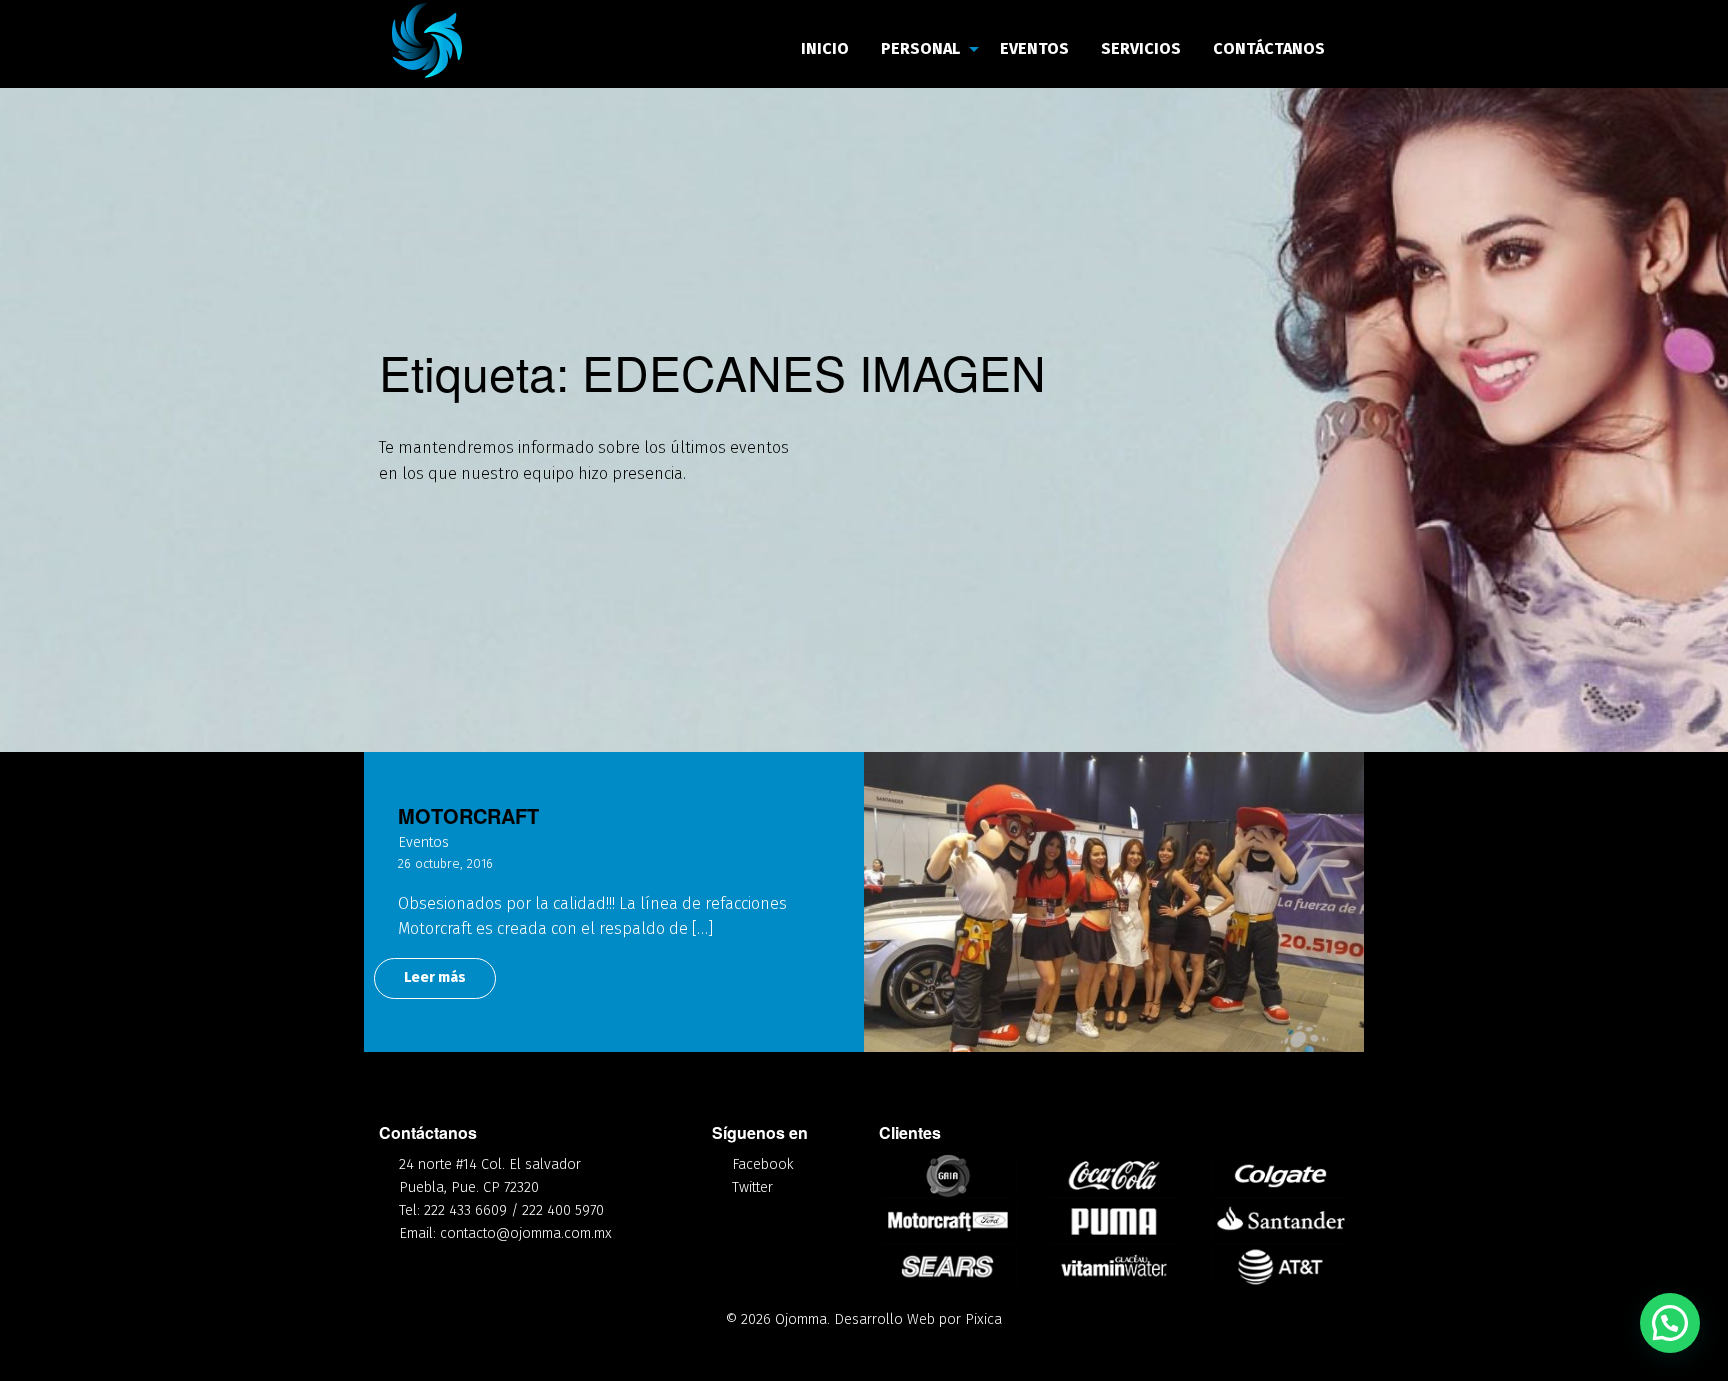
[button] (1670, 1323)
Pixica (983, 1319)
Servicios (1141, 48)
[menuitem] (825, 49)
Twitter (752, 1187)
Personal (920, 48)
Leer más (435, 977)
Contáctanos (1269, 48)
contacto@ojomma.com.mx (526, 1233)
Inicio (825, 48)
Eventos (1034, 48)
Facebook (763, 1164)
